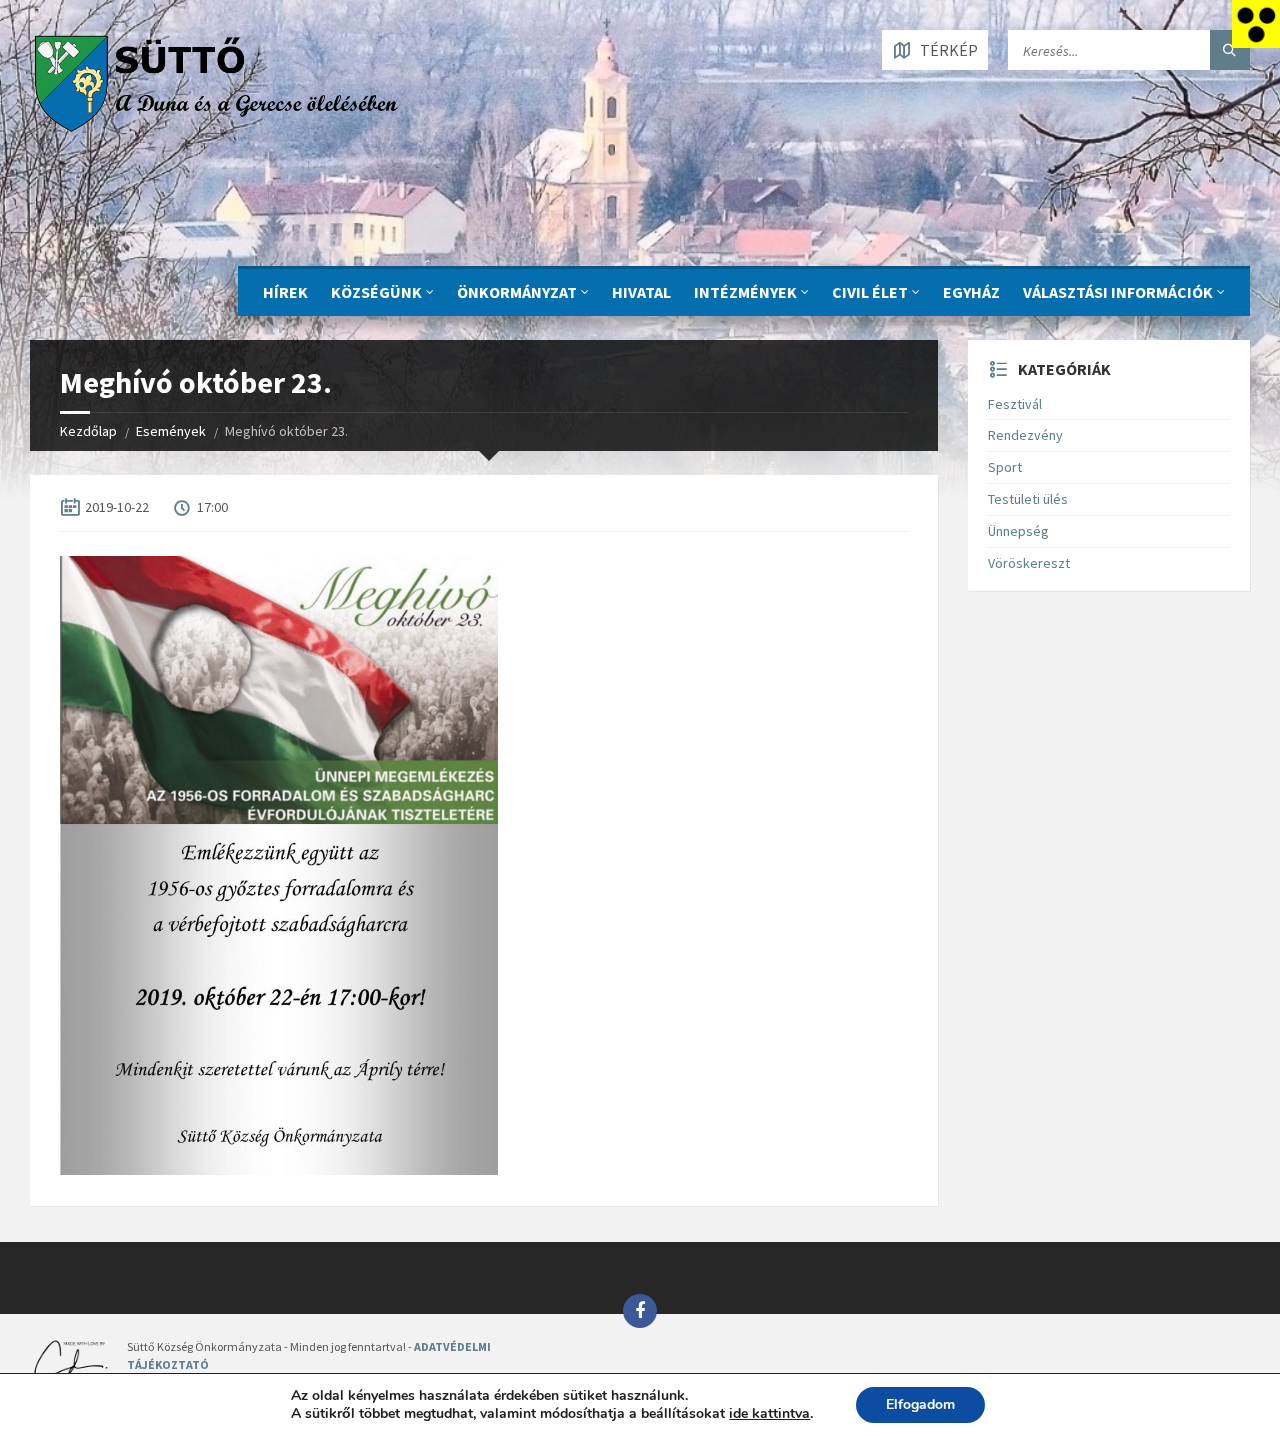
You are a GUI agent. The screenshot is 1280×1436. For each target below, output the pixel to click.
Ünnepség (1018, 531)
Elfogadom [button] (920, 1404)
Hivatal (641, 292)
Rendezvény (1025, 435)
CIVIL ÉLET (870, 292)
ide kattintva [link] (769, 1413)
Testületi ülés (1028, 499)
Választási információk (1118, 292)
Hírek (285, 292)
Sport (1005, 467)
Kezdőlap (88, 431)
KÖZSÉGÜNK (376, 292)
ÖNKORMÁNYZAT (517, 292)
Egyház (971, 292)
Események (171, 431)
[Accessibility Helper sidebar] (1256, 24)
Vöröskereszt (1029, 563)
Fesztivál (1015, 404)
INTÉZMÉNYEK (745, 292)
